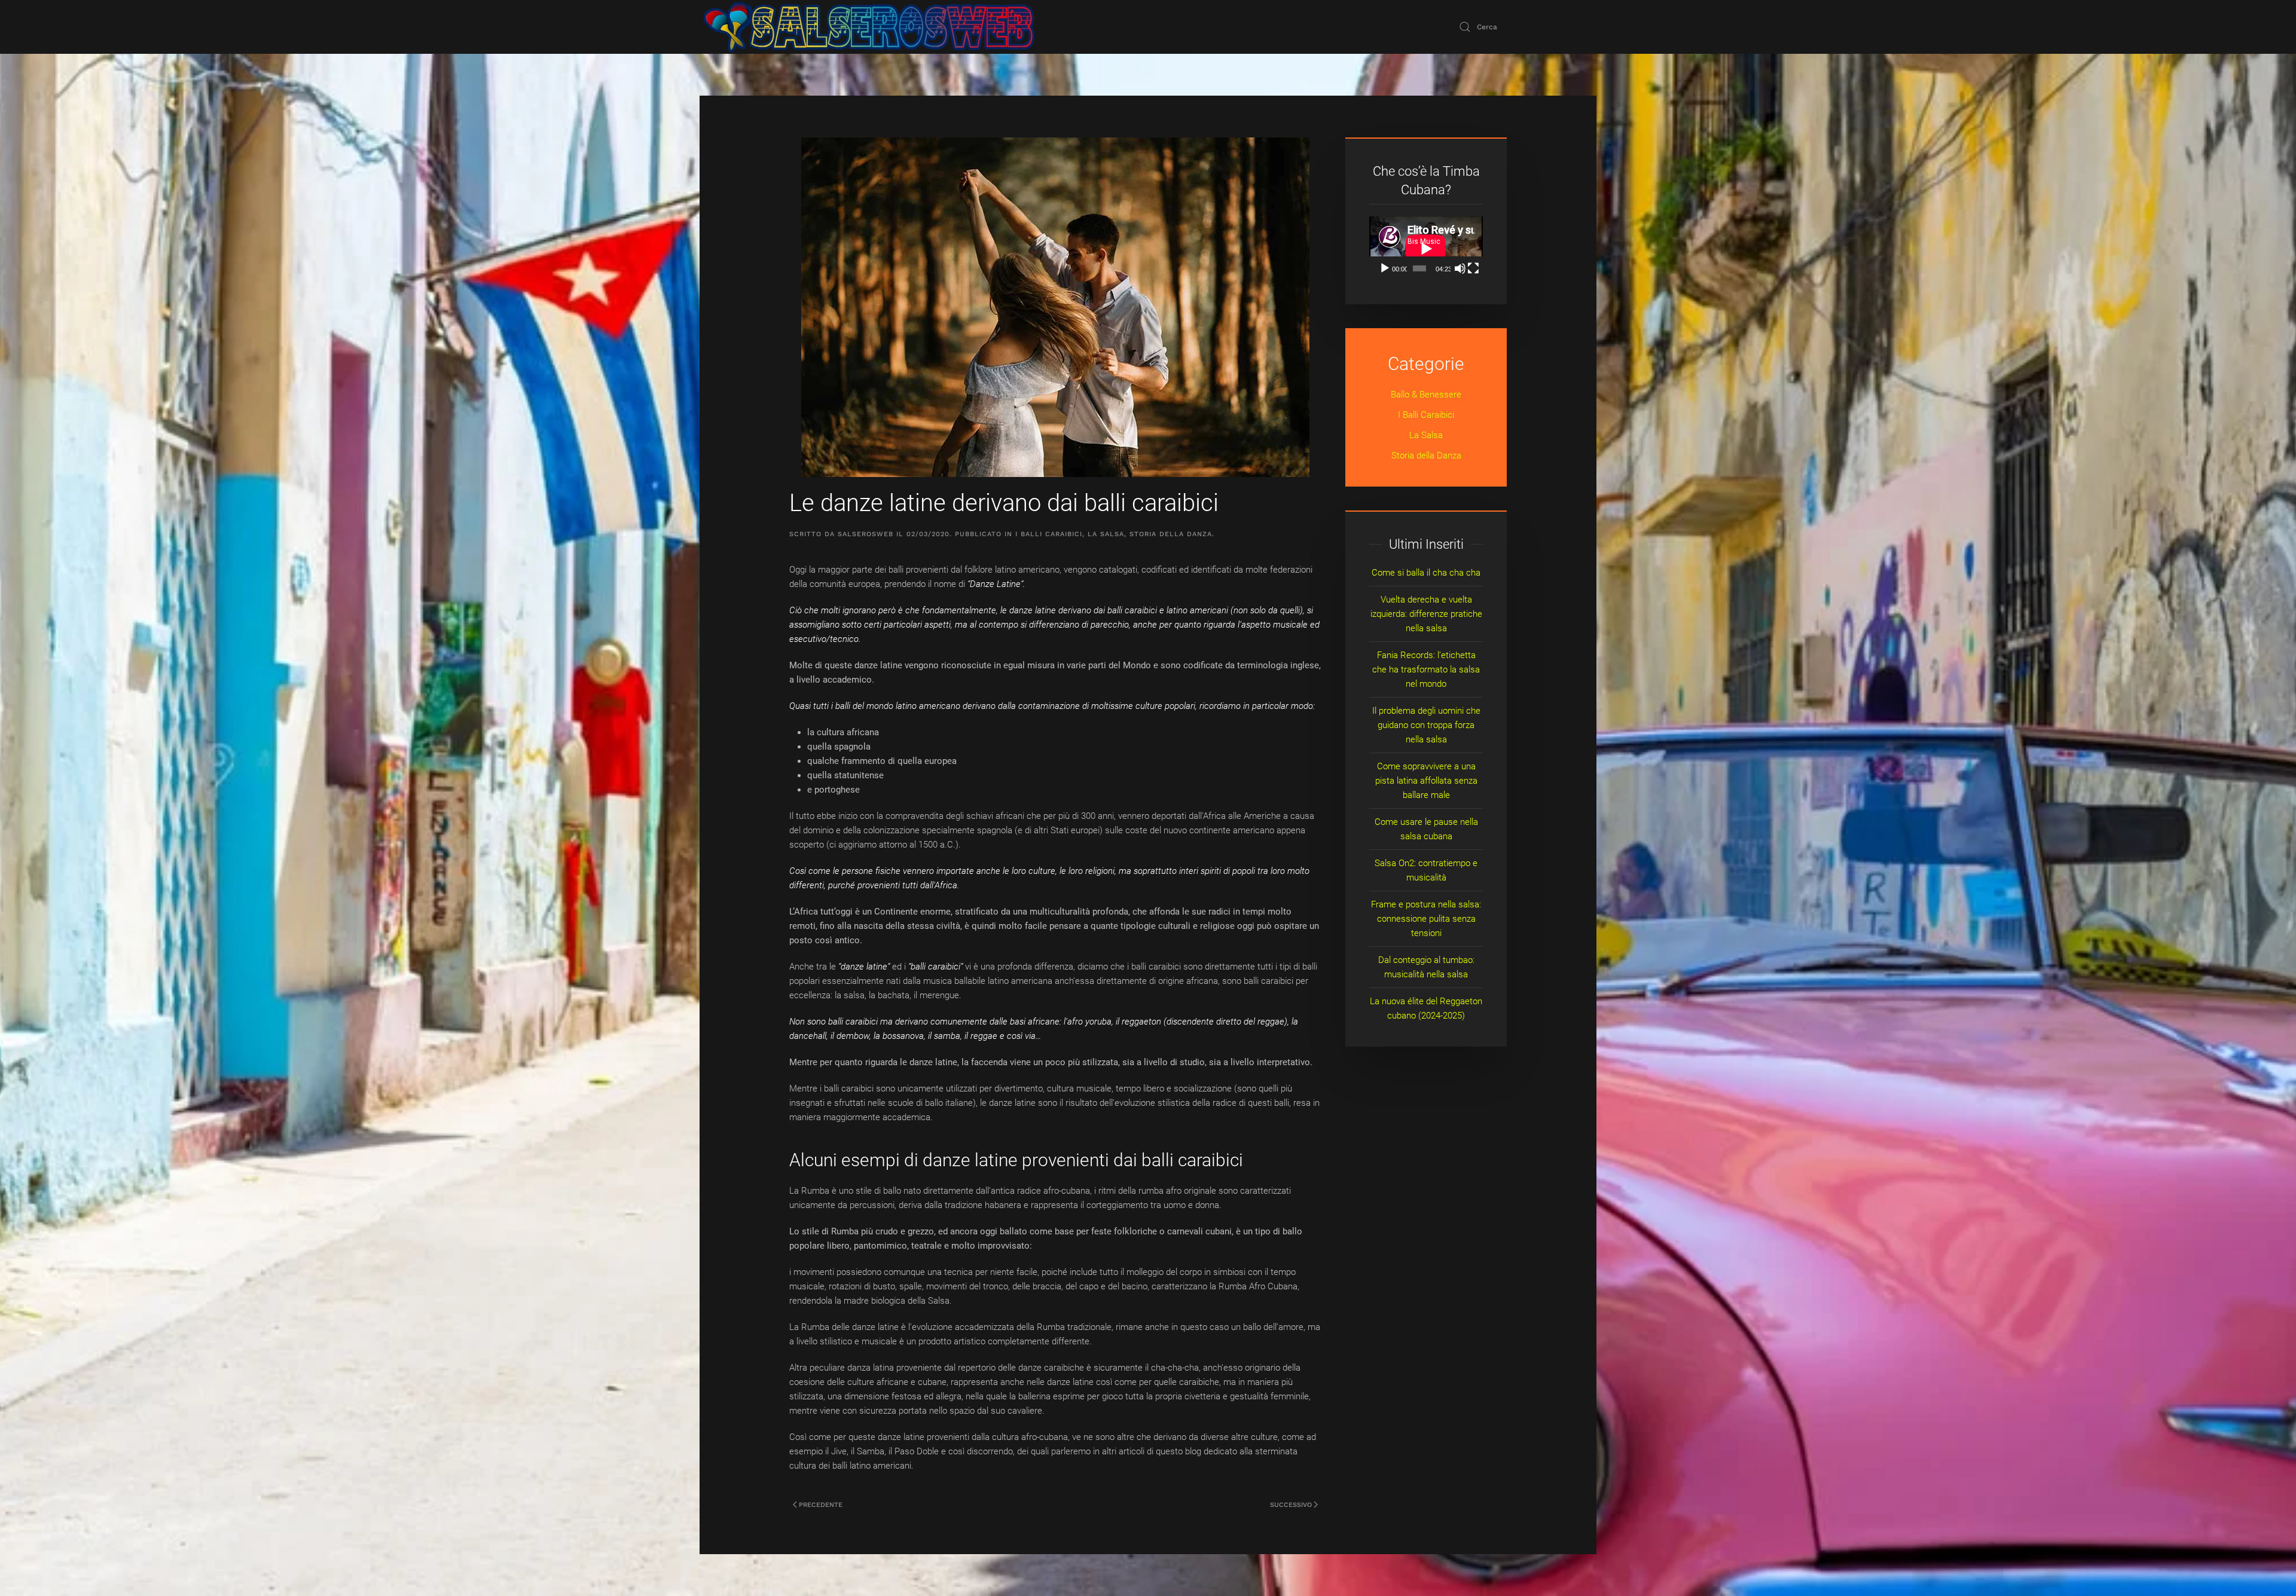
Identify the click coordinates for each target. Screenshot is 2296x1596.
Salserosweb (865, 534)
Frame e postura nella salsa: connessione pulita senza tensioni (1426, 919)
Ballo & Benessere (1426, 395)
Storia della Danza (1171, 534)
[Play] (1385, 268)
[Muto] (1460, 268)
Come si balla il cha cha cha (1426, 573)
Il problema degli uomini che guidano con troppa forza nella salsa (1426, 725)
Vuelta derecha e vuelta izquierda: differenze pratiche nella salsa (1426, 614)
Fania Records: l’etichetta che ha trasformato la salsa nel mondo (1426, 669)
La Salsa (1106, 534)
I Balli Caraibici (1049, 534)
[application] (1426, 248)
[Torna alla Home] (869, 27)
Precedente (821, 1505)
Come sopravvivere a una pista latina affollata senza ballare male (1426, 781)
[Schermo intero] (1473, 268)
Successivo (1291, 1505)
